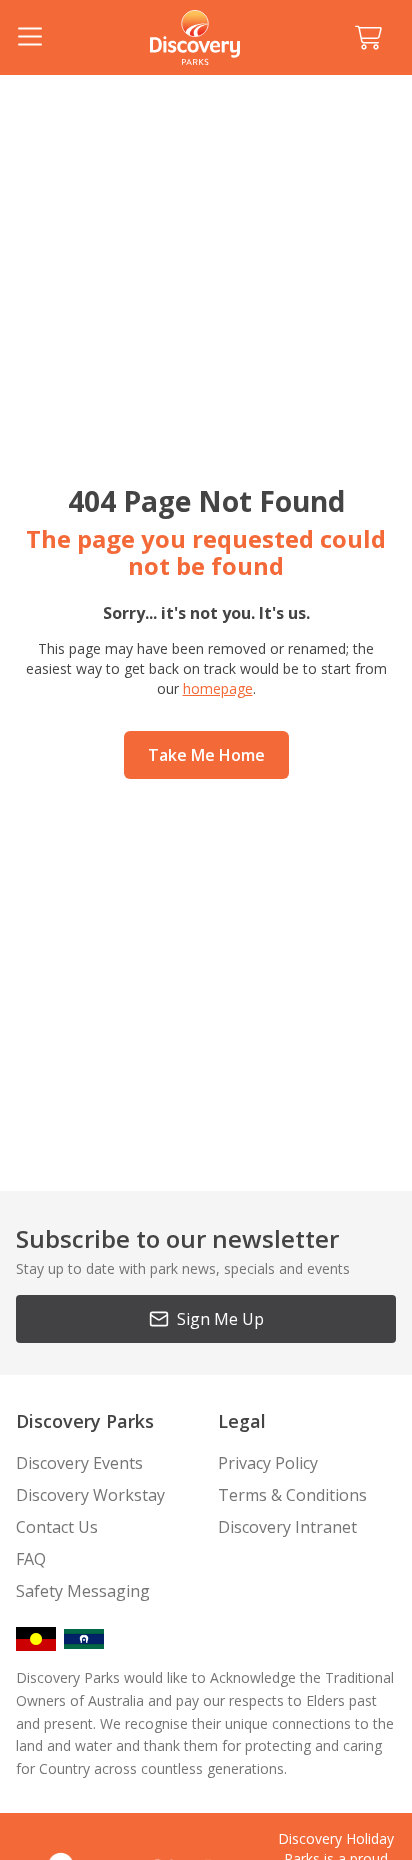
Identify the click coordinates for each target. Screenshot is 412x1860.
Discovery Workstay (90, 1495)
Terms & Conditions (292, 1495)
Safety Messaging (83, 1591)
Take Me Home (206, 755)
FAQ (31, 1559)
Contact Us (57, 1527)
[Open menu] (30, 38)
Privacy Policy (268, 1463)
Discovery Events (79, 1463)
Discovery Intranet (287, 1527)
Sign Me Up (220, 1319)
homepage (218, 688)
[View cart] (368, 38)
